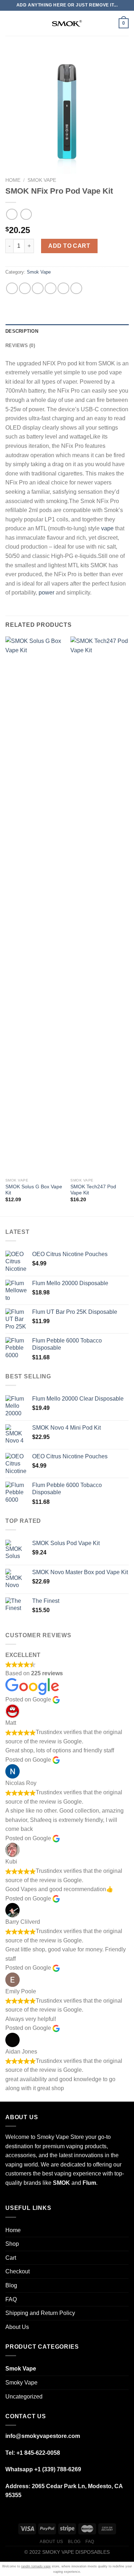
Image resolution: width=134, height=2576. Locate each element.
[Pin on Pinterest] (63, 288)
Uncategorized (24, 2397)
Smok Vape (42, 180)
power (46, 593)
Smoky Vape (21, 2383)
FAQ (11, 2299)
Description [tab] (22, 331)
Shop (12, 2244)
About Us (17, 2327)
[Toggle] (126, 2244)
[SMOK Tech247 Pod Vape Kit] (100, 905)
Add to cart (69, 246)
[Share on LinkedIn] (76, 288)
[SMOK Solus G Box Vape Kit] (34, 905)
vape (107, 528)
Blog (11, 2285)
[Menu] (10, 23)
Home (13, 180)
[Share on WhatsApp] (12, 288)
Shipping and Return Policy (40, 2313)
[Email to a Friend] (51, 288)
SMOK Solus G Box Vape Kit (34, 1190)
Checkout (18, 2271)
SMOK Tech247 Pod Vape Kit (93, 1190)
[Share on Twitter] (38, 288)
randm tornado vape (36, 2566)
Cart (11, 2258)
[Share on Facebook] (25, 288)
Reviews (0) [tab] (20, 345)
